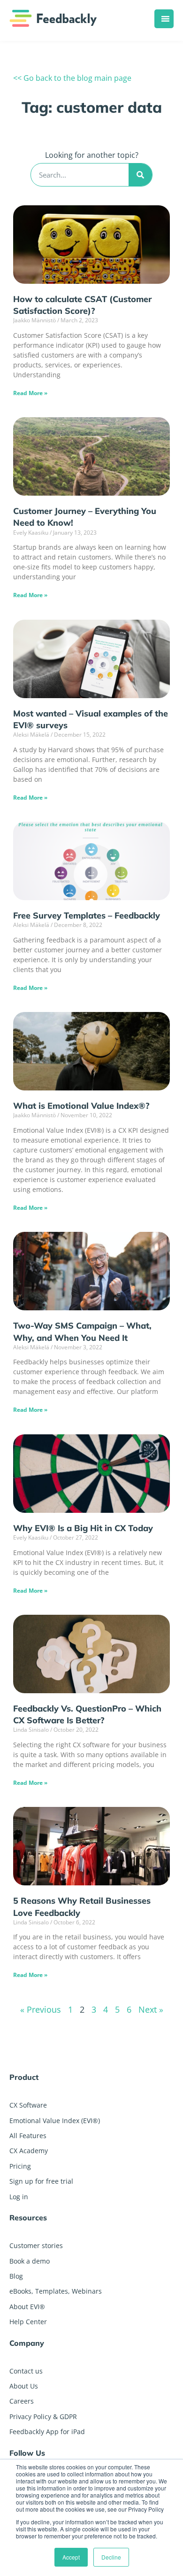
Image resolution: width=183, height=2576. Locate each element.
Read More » (30, 393)
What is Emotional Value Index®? (81, 1106)
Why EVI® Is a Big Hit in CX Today (83, 1528)
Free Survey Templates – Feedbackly (87, 915)
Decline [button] (111, 2557)
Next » (151, 2009)
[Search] (140, 175)
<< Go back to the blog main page (72, 78)
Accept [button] (71, 2557)
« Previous (41, 2009)
